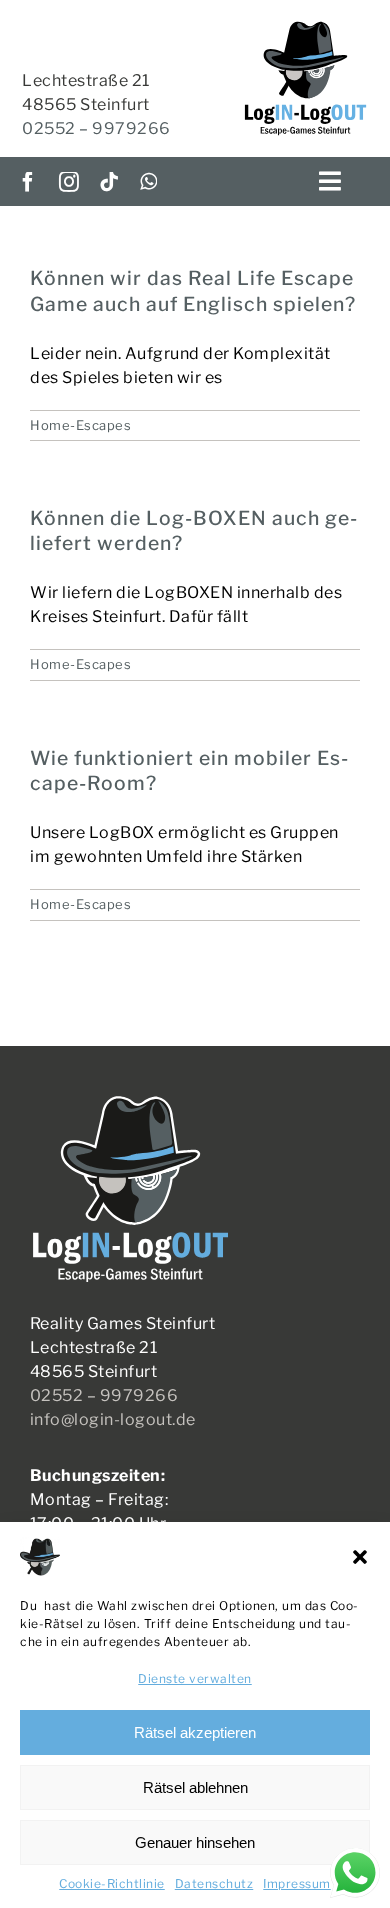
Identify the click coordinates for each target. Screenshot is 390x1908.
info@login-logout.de (113, 1419)
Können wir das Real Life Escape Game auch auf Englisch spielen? (193, 290)
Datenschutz (214, 1883)
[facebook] (28, 182)
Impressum (297, 1883)
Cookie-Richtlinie (112, 1883)
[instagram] (69, 182)
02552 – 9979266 (96, 128)
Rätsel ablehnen (195, 1787)
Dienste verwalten (195, 1678)
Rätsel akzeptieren (195, 1732)
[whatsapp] (149, 182)
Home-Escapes (80, 425)
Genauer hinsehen (195, 1842)
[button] (360, 1557)
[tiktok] (109, 182)
